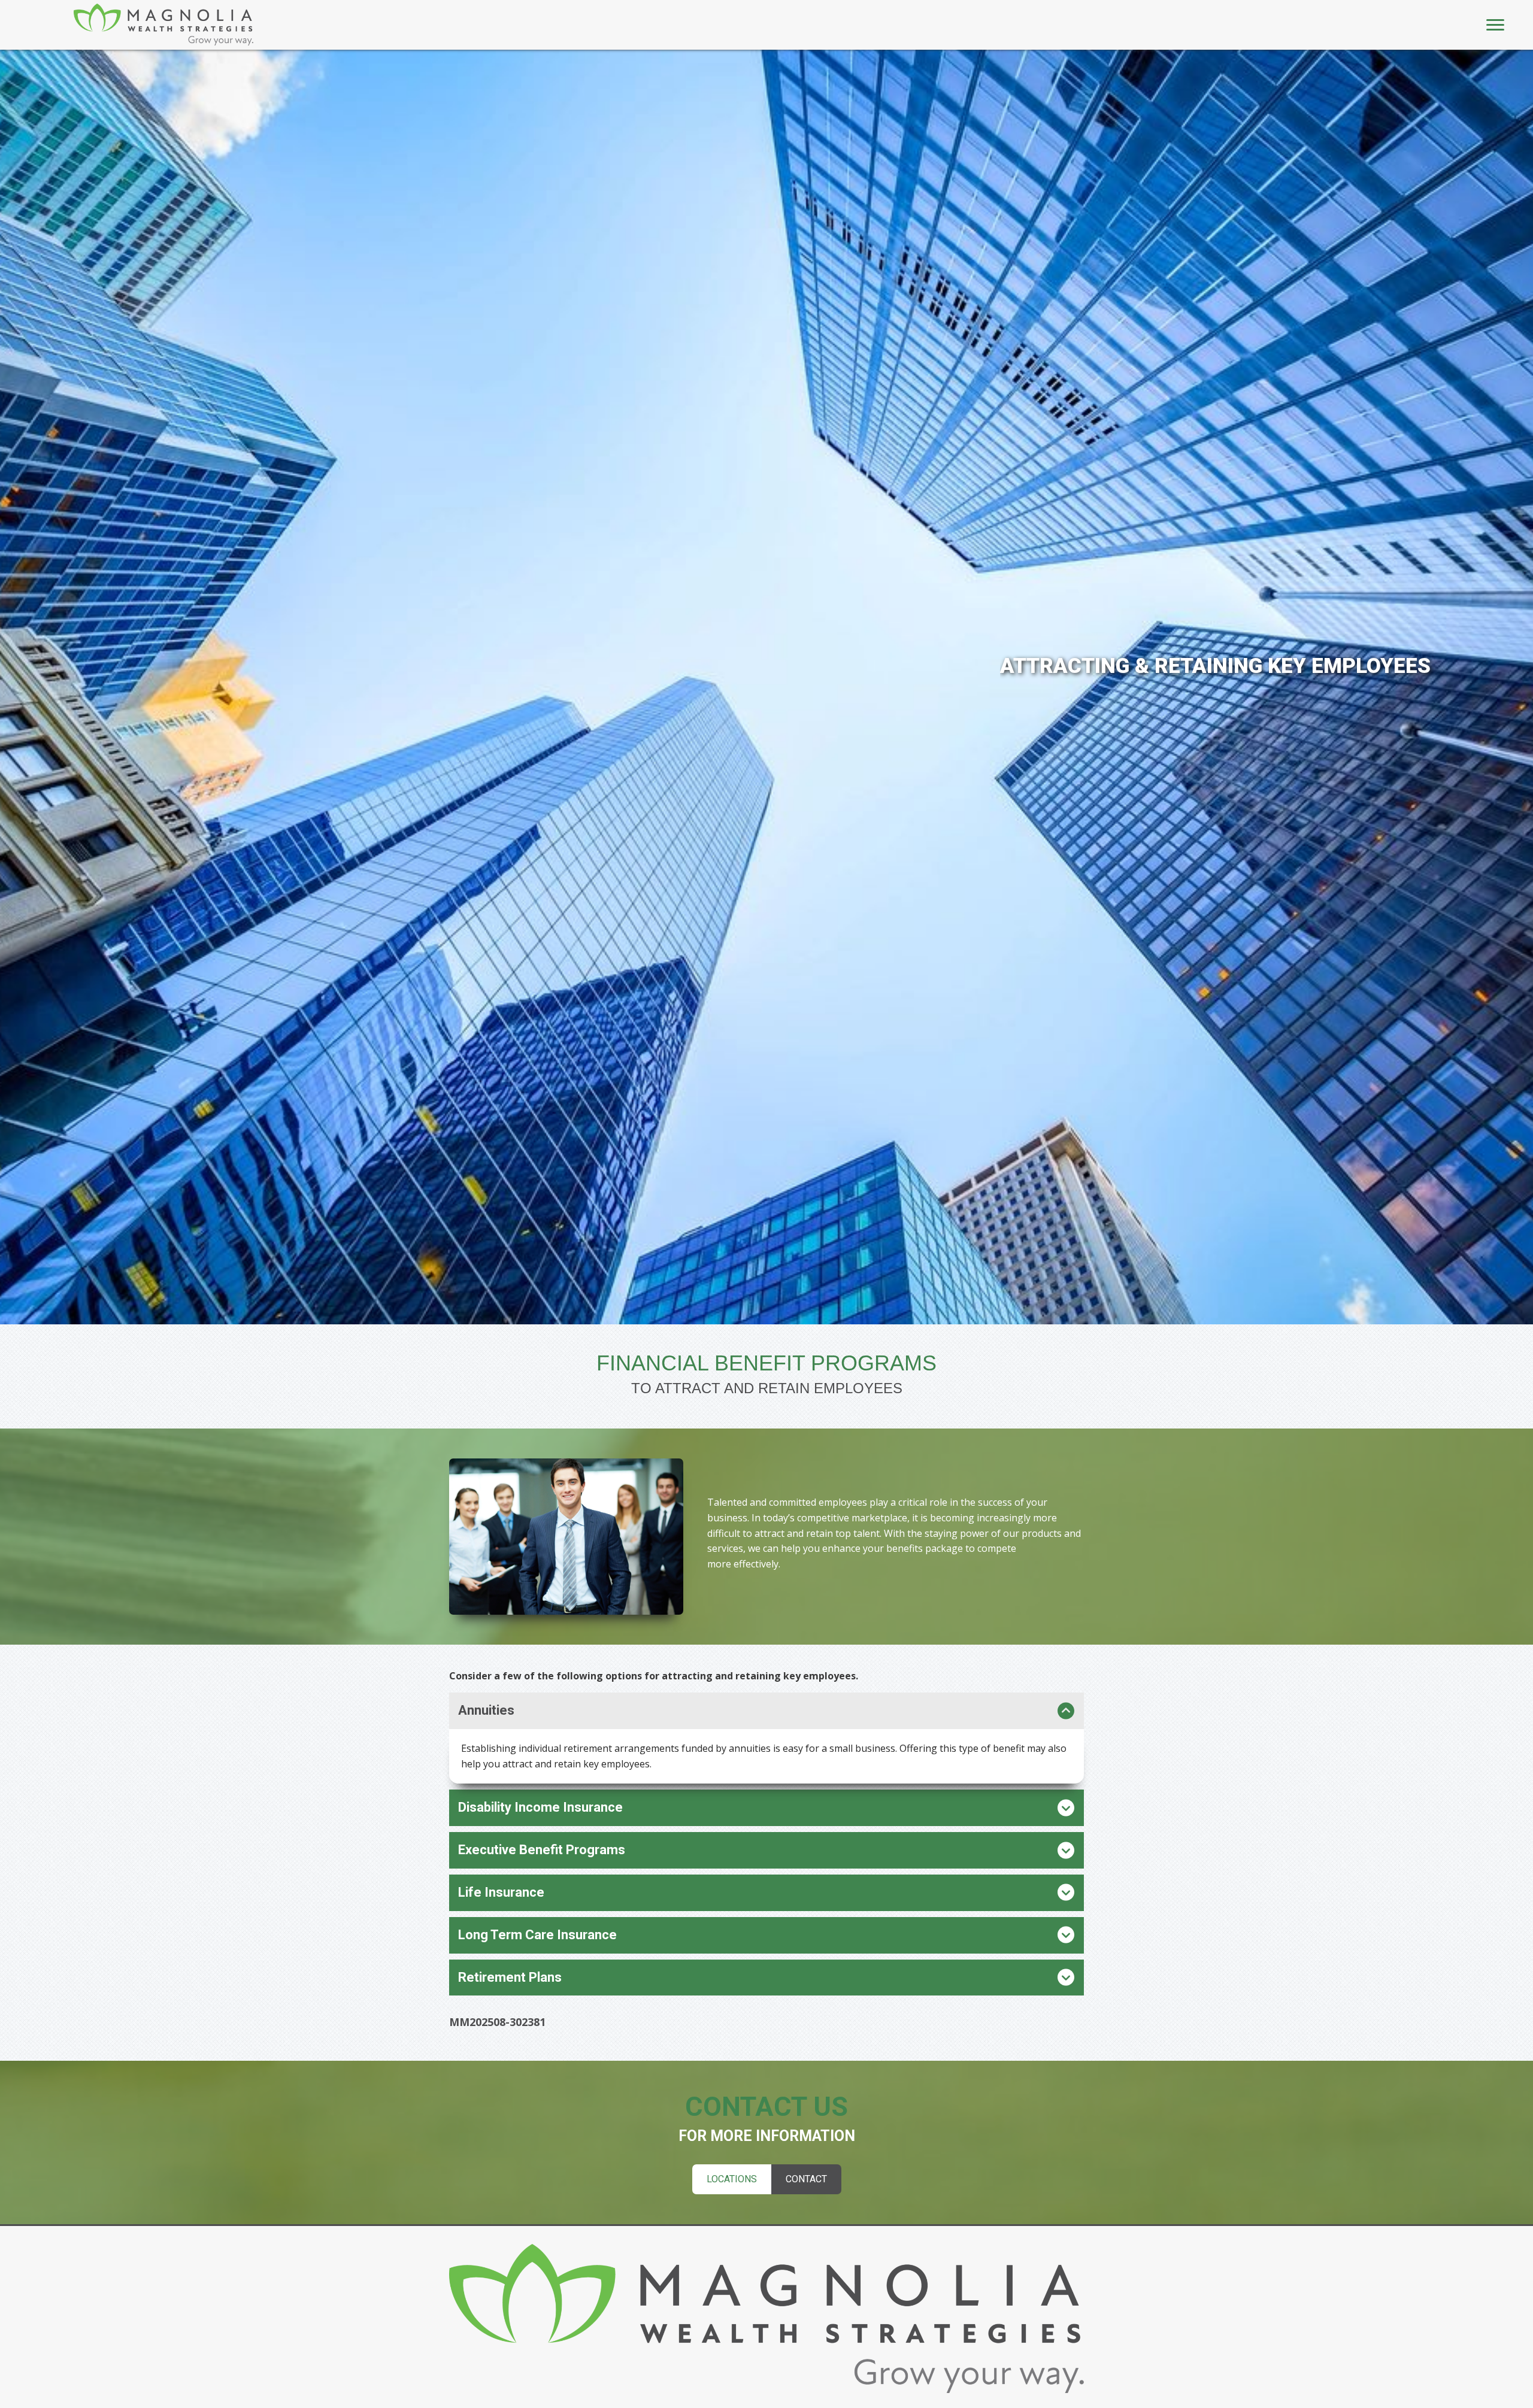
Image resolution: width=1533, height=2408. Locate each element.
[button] (766, 1711)
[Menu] (1495, 25)
